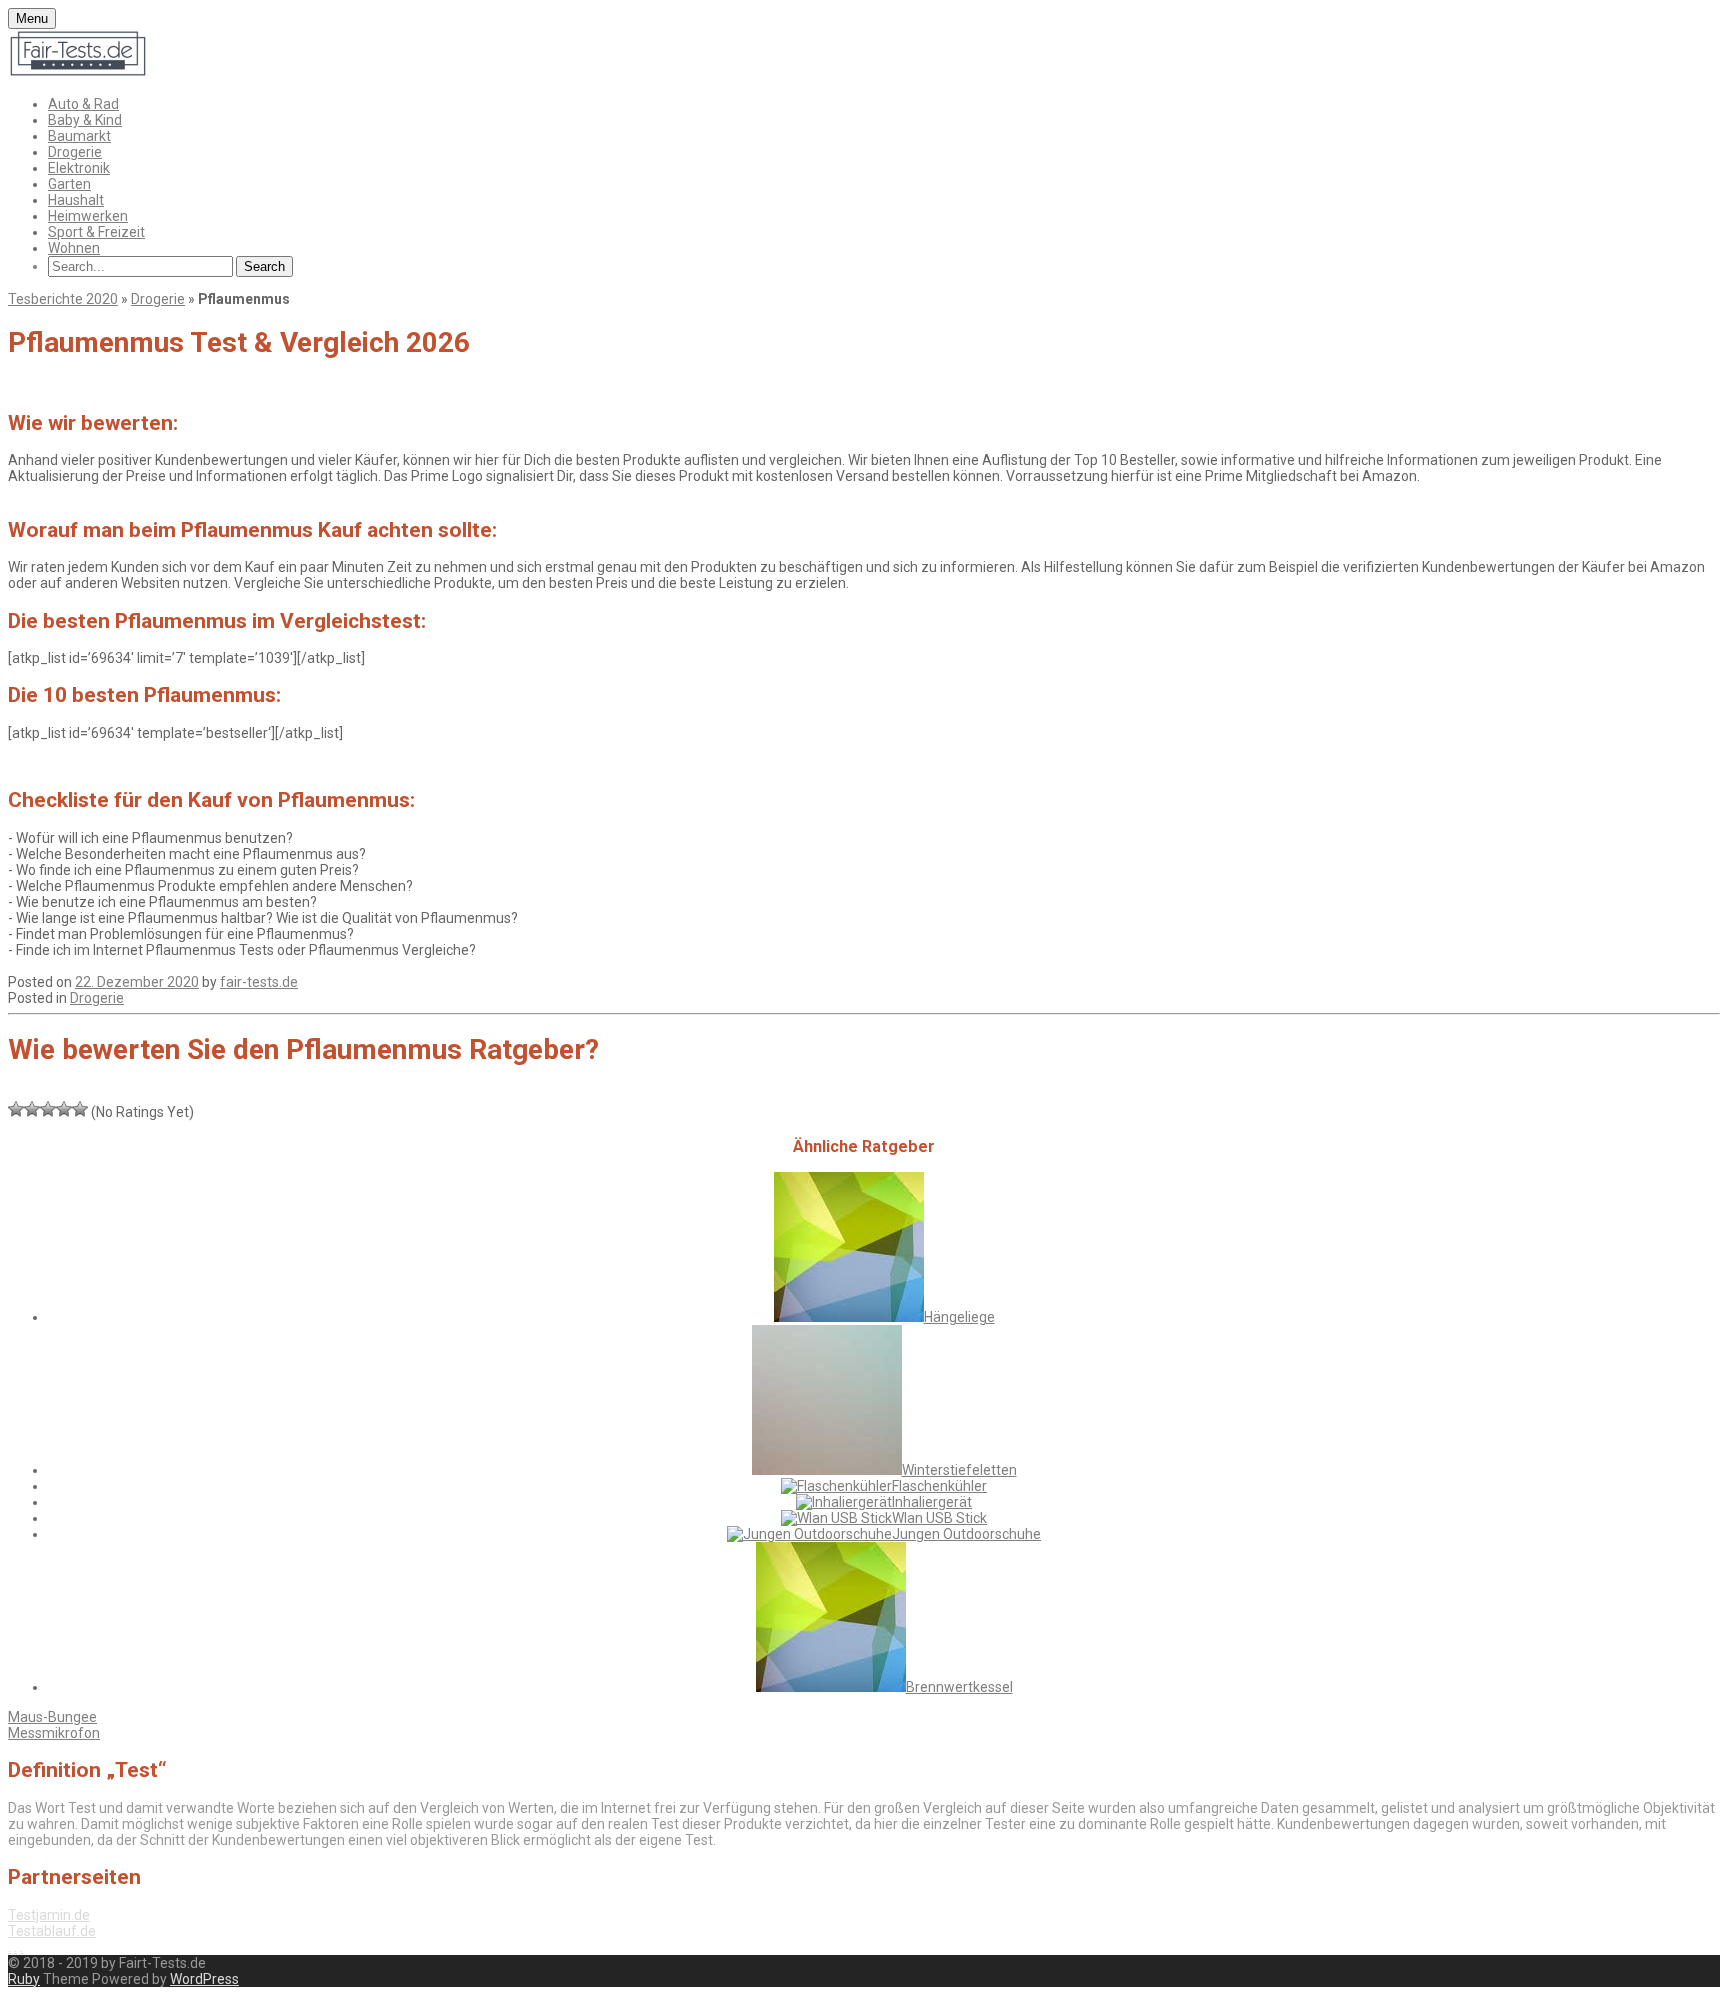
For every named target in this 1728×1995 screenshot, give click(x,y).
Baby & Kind (85, 120)
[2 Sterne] (32, 1109)
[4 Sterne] (64, 1109)
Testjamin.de (49, 1915)
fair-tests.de (259, 982)
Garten (69, 184)
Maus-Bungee (52, 1717)
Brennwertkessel (959, 1687)
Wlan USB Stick (939, 1518)
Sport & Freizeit (96, 232)
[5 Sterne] (80, 1109)
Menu (32, 18)
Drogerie (75, 152)
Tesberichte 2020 (63, 299)
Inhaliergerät (932, 1502)
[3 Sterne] (48, 1109)
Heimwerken (88, 216)
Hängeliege (959, 1317)
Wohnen (74, 248)
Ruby (24, 1979)
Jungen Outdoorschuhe (966, 1534)
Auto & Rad (83, 104)
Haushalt (76, 200)
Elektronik (79, 168)
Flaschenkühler (939, 1486)
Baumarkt (79, 136)
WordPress (204, 1979)
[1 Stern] (16, 1109)
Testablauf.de (52, 1931)
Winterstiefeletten (959, 1470)
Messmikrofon (54, 1733)
